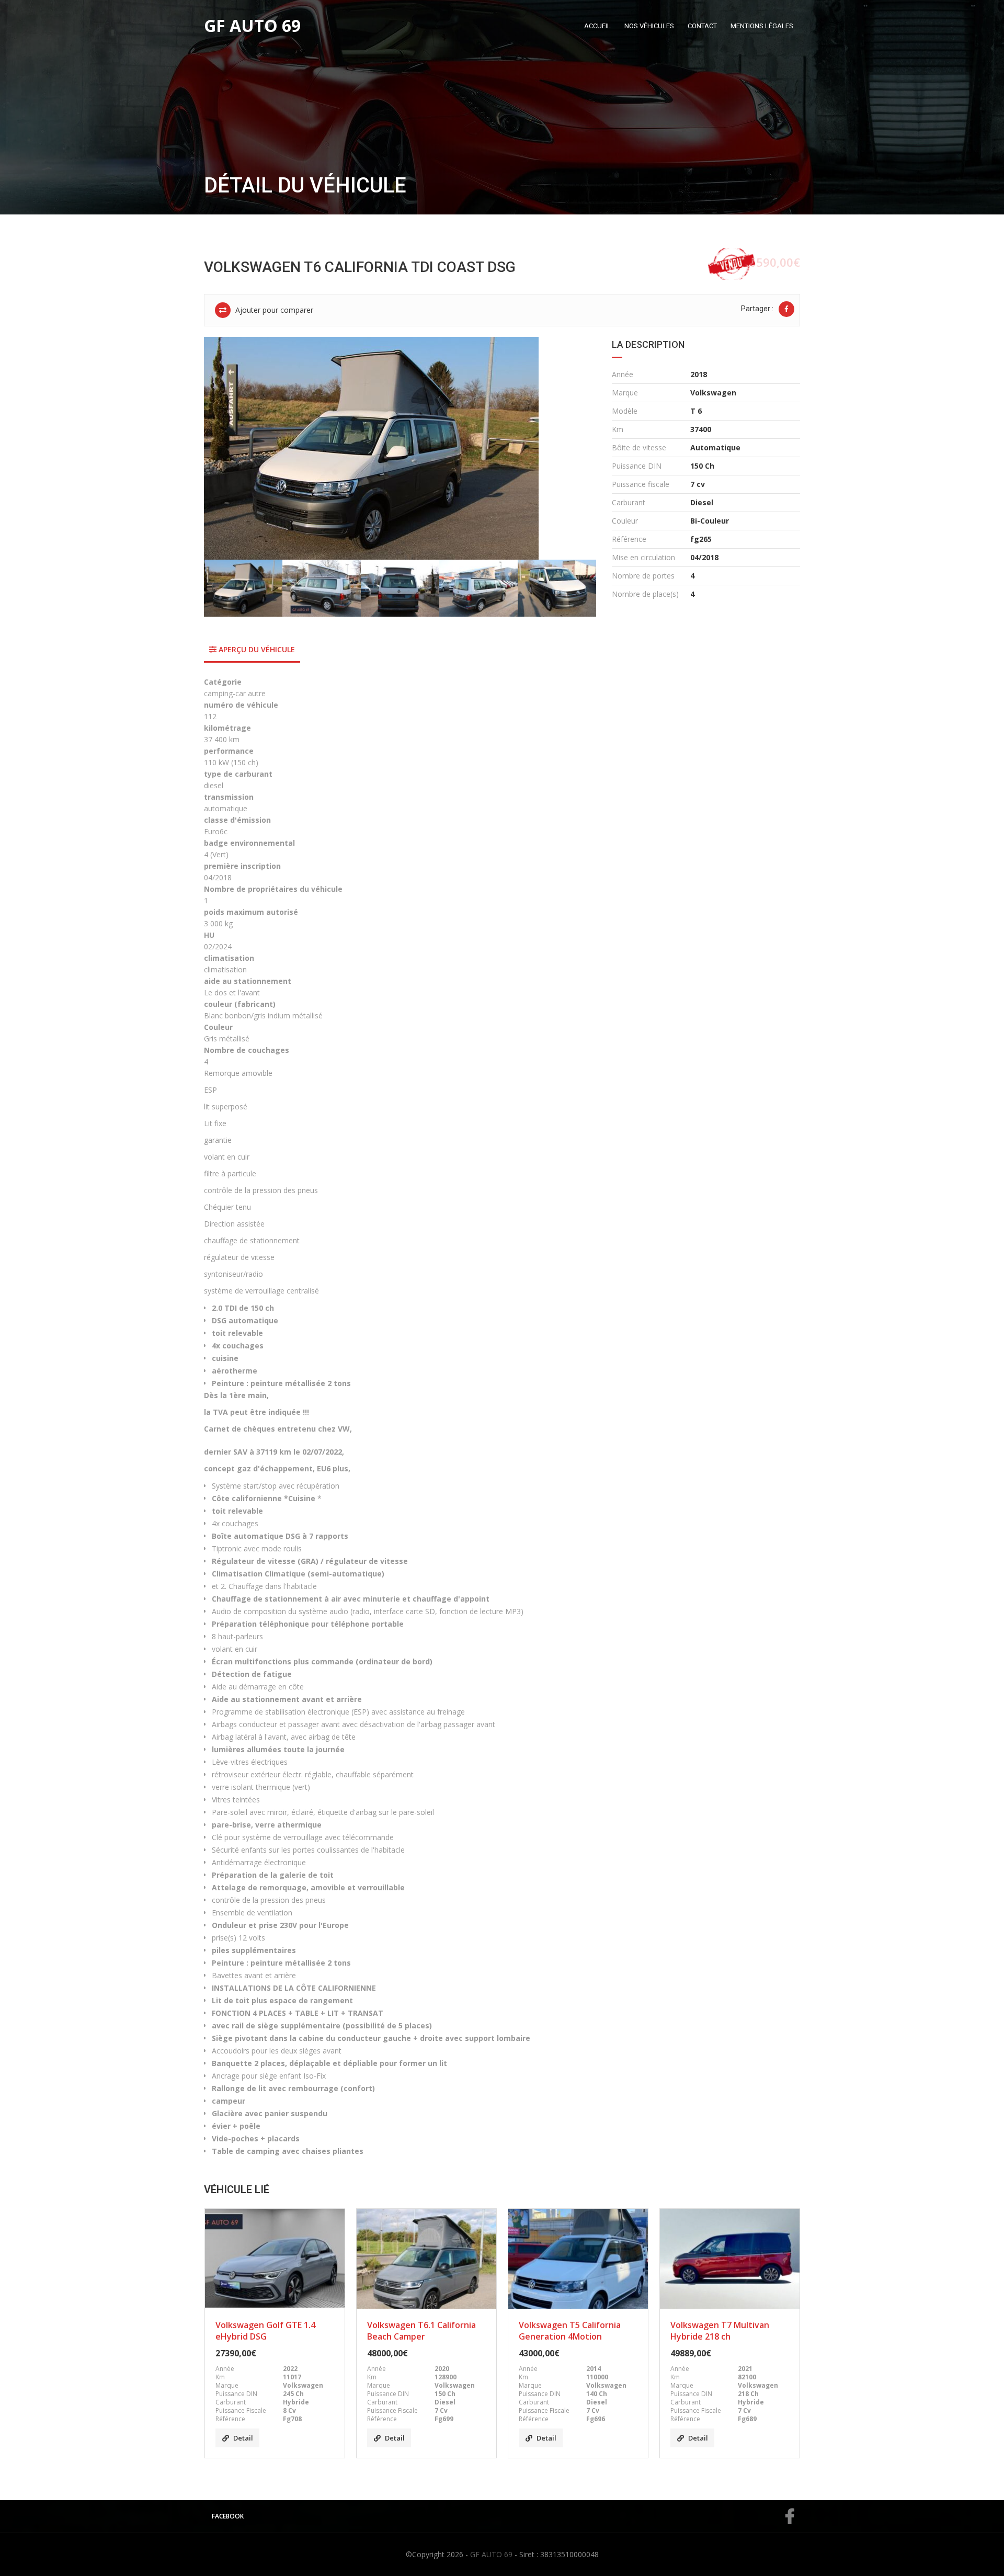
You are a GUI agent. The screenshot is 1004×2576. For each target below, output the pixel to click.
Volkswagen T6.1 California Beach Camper (421, 2331)
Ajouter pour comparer (273, 310)
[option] (400, 448)
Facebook (228, 2516)
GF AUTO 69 (491, 2554)
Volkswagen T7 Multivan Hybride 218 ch (720, 2331)
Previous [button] (226, 448)
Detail (243, 2438)
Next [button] (574, 448)
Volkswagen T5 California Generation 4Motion (570, 2331)
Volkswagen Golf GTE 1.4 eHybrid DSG (265, 2331)
